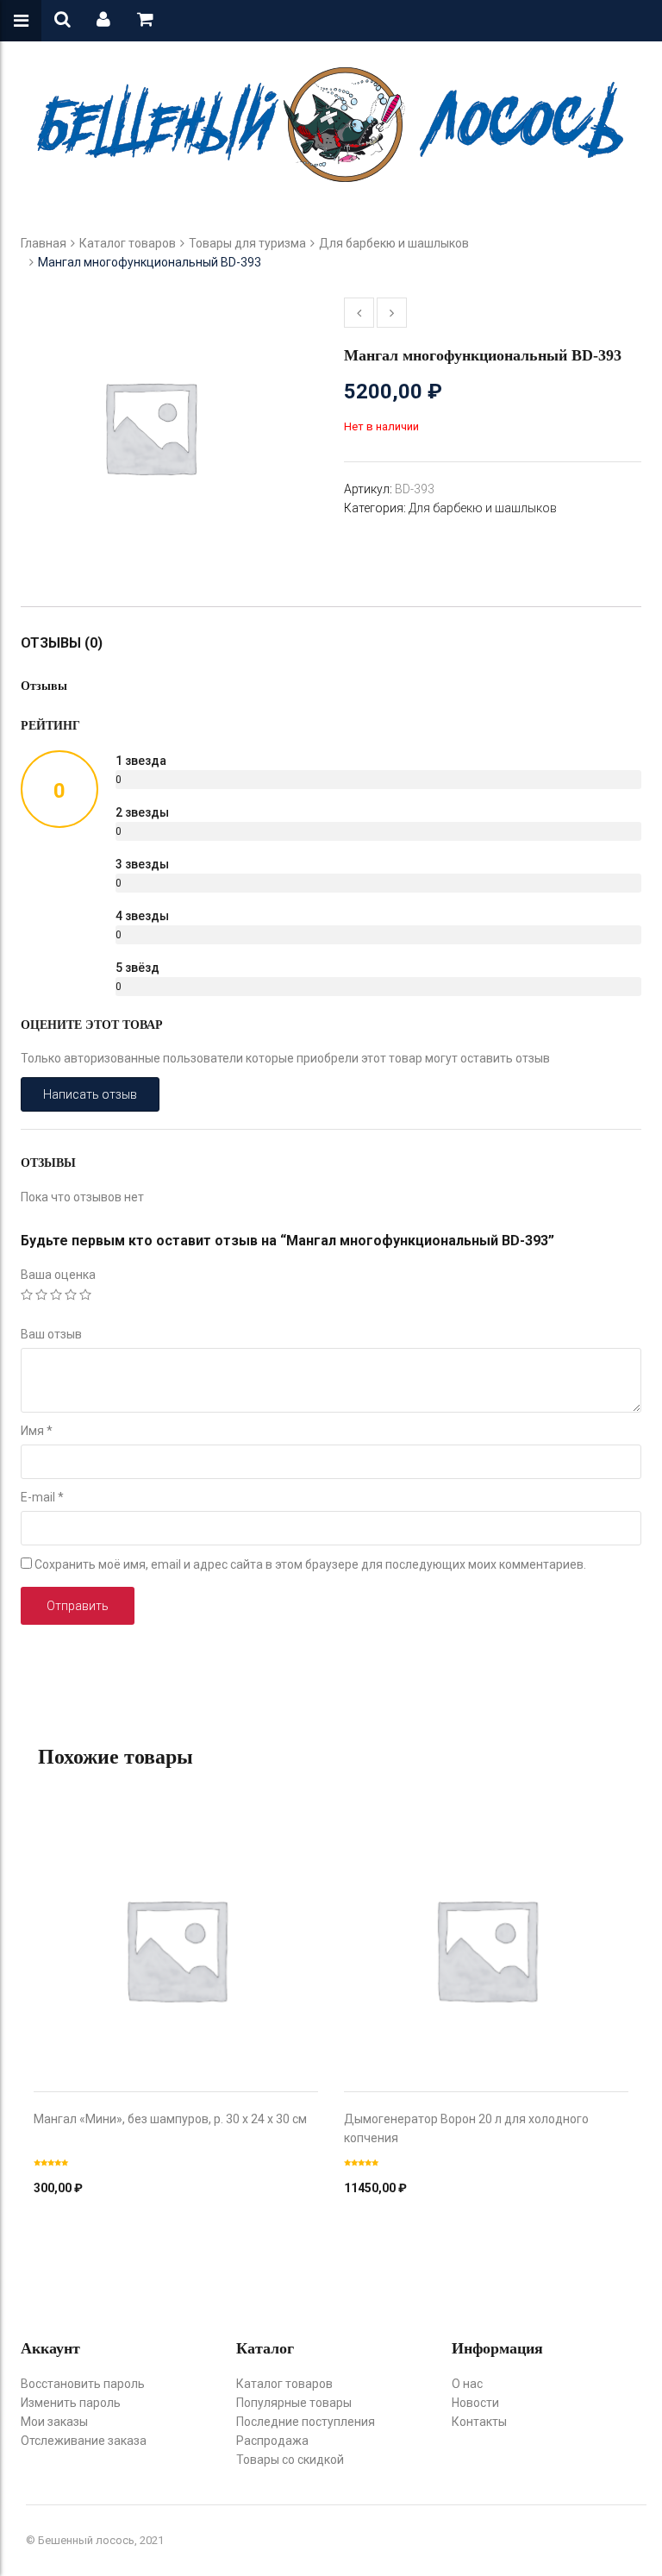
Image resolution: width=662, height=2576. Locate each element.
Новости (475, 2403)
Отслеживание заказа (84, 2441)
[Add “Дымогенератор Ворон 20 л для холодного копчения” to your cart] (486, 1932)
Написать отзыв (90, 1094)
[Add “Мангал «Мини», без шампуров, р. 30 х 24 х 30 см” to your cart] (176, 1932)
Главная (44, 243)
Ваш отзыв (51, 1334)
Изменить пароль (71, 2403)
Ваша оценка (58, 1275)
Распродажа (272, 2441)
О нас (467, 2384)
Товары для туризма (247, 243)
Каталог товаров (128, 243)
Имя (37, 1431)
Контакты (479, 2422)
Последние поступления (306, 2422)
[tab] (70, 643)
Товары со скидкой (290, 2460)
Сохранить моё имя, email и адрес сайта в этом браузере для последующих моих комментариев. (310, 1564)
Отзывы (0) (62, 643)
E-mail (42, 1497)
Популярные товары (294, 2403)
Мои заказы (54, 2422)
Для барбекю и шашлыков (394, 243)
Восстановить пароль (83, 2384)
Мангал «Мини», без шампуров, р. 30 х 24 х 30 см (170, 2119)
